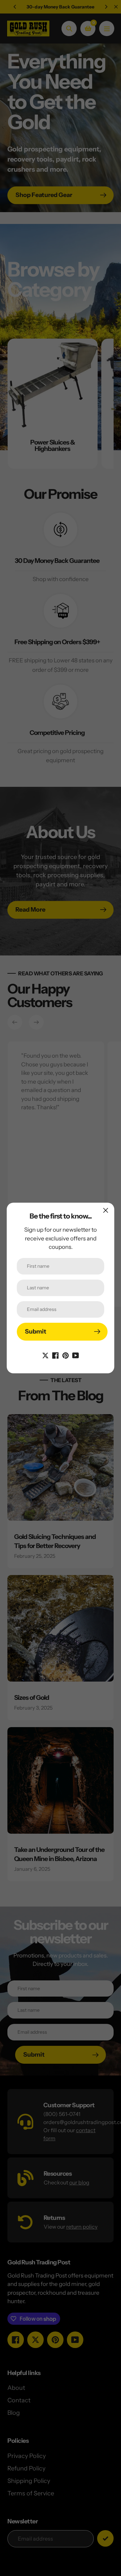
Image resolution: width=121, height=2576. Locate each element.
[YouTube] (76, 1355)
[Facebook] (55, 1355)
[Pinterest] (66, 1355)
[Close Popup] (106, 1210)
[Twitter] (45, 1355)
